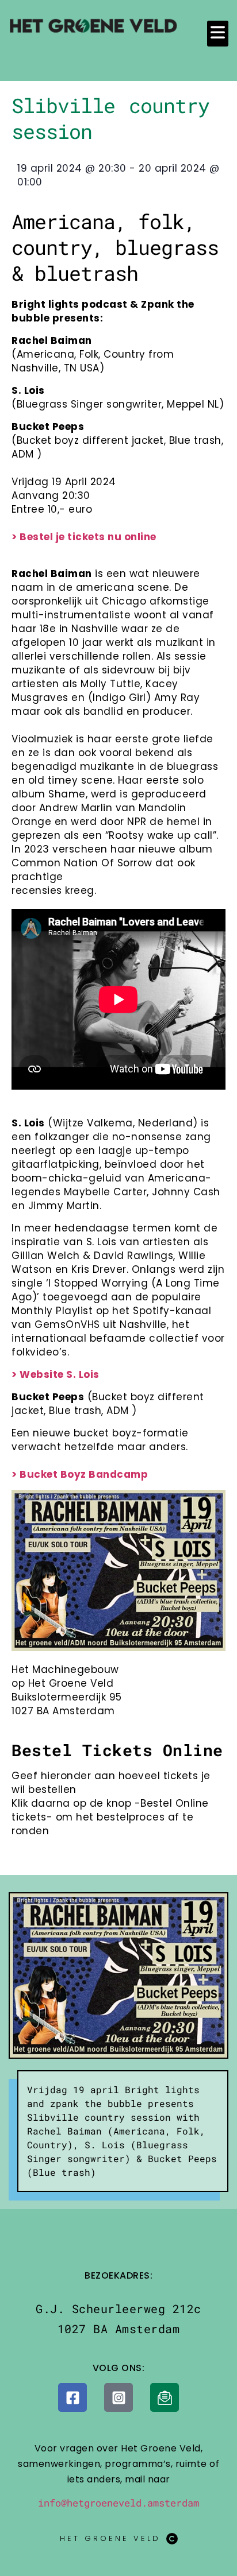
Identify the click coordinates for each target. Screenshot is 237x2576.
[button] (218, 34)
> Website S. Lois (56, 1374)
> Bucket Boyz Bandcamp (80, 1474)
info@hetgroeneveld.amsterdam (118, 2503)
